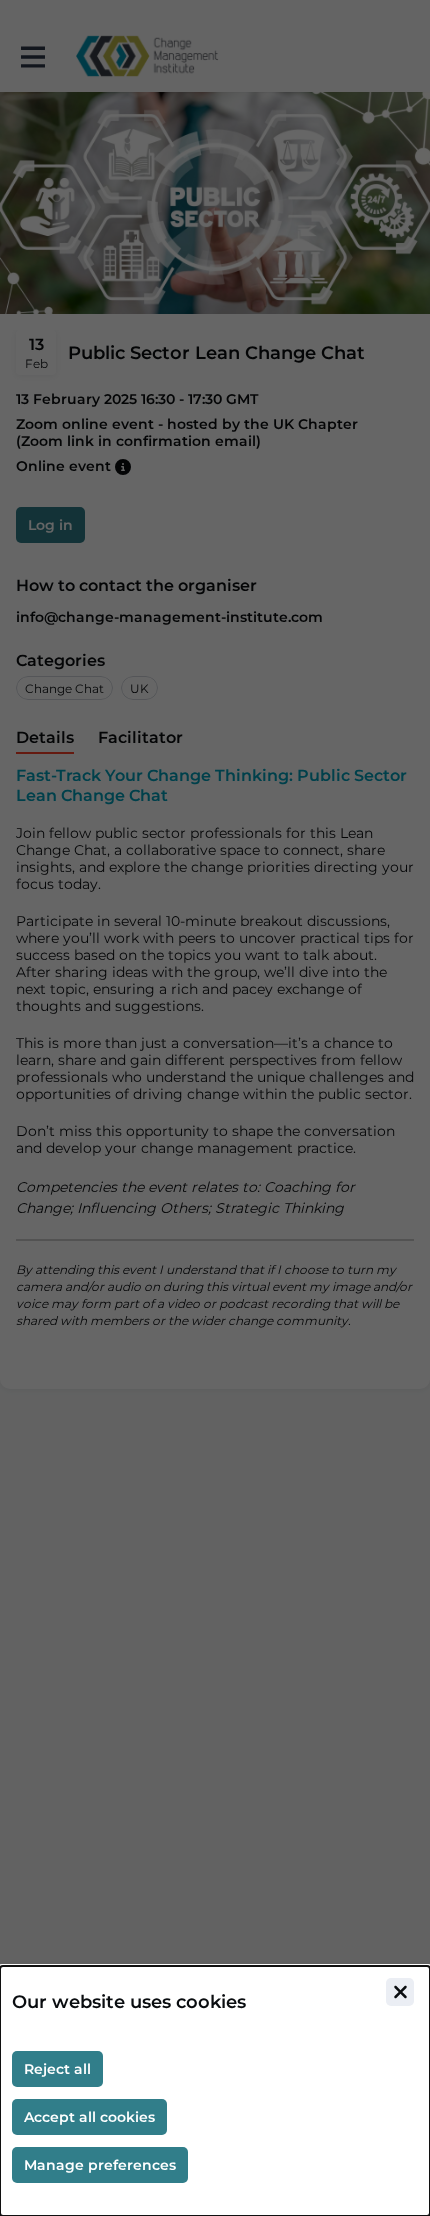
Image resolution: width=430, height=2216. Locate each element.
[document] (215, 2091)
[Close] (400, 1992)
